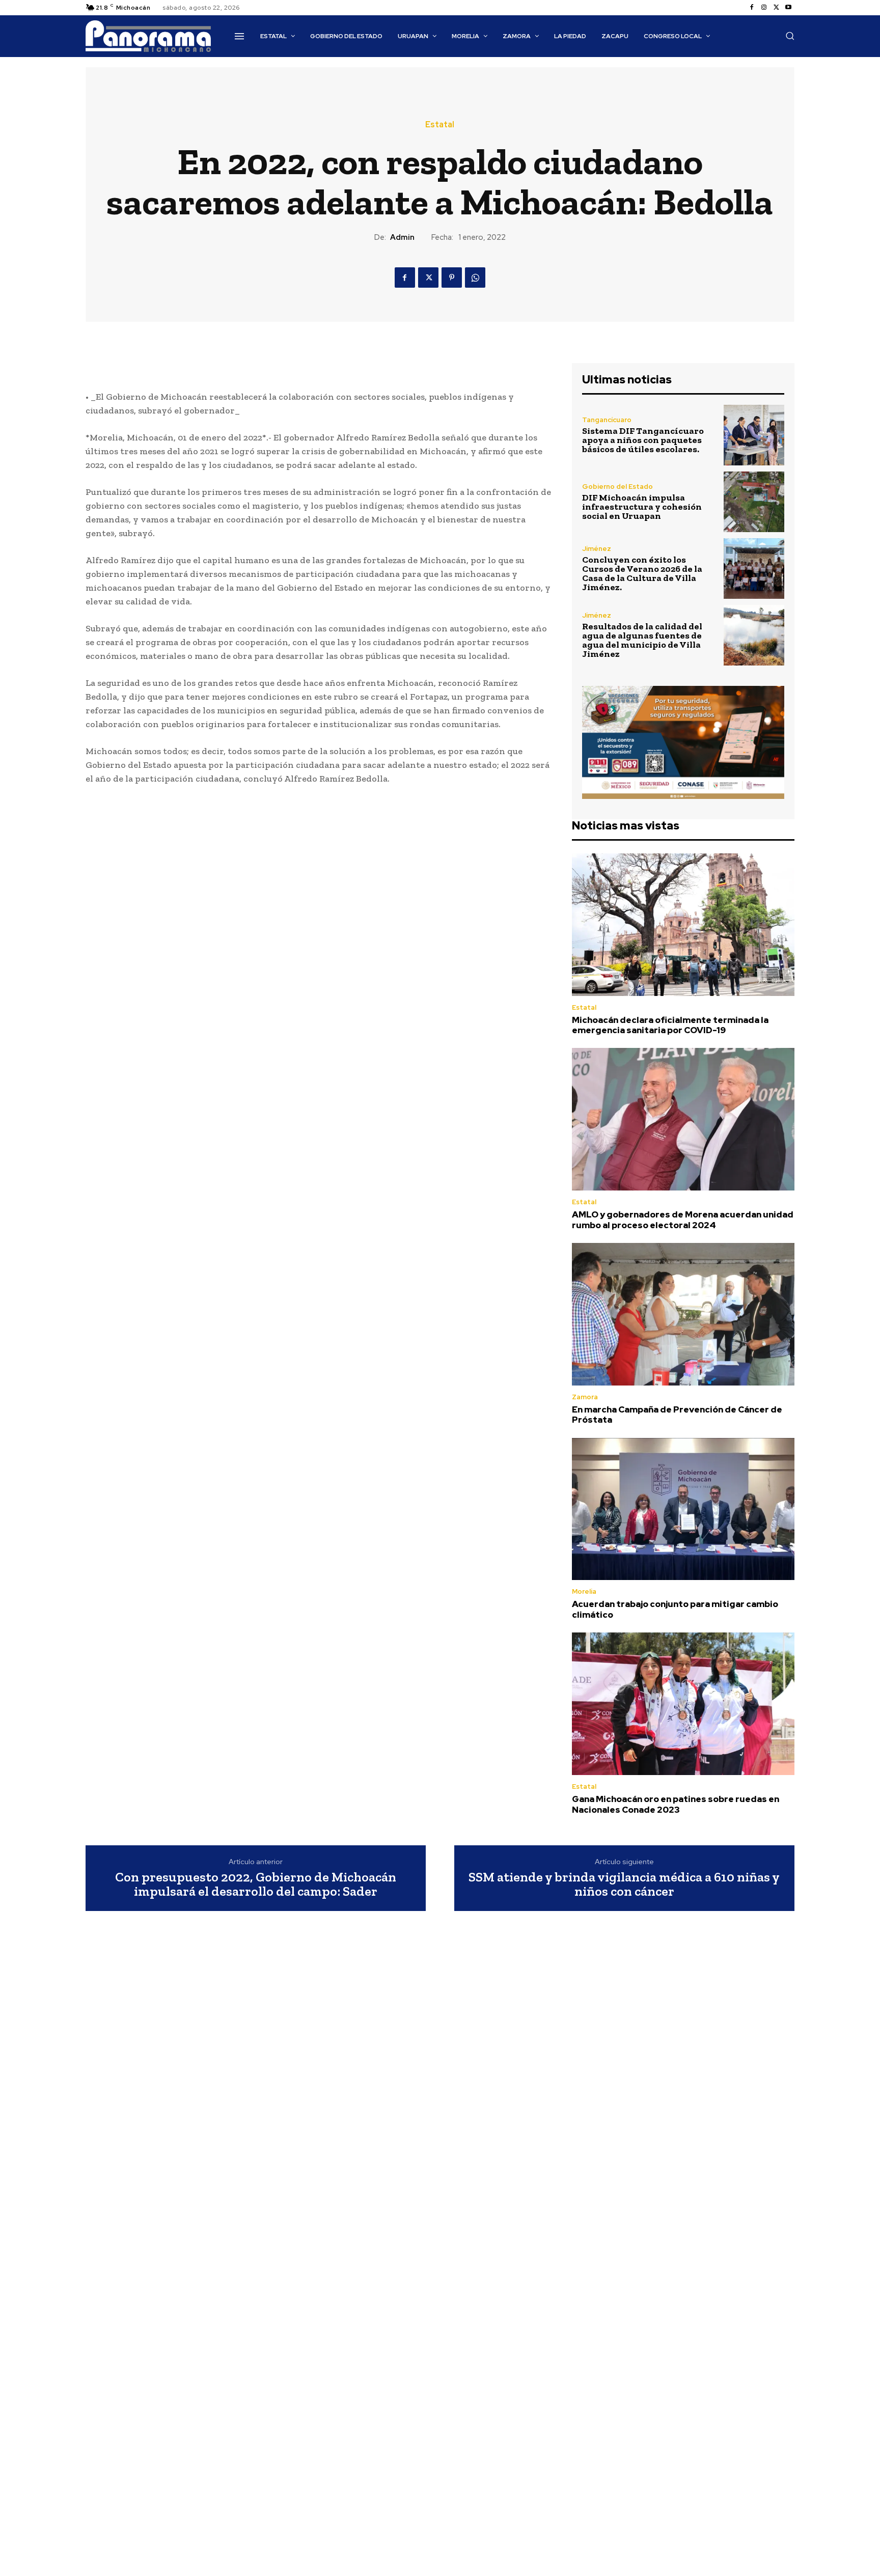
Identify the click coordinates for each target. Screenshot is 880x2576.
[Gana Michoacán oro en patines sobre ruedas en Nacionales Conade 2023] (683, 1704)
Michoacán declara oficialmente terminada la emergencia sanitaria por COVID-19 (670, 1025)
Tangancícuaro (607, 420)
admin (402, 237)
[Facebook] (752, 8)
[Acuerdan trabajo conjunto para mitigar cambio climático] (683, 1509)
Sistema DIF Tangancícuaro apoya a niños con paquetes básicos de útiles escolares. (643, 440)
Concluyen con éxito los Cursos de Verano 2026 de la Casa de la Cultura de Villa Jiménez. (642, 573)
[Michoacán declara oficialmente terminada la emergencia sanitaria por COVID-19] (683, 925)
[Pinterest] (452, 278)
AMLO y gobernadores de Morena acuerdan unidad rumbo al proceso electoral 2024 (683, 1220)
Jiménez (597, 549)
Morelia (584, 1591)
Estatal (440, 125)
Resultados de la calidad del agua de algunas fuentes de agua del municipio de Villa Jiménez (642, 640)
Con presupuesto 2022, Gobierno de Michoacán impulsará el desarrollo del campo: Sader (256, 1884)
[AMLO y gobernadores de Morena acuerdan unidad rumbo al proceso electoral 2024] (683, 1119)
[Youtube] (788, 8)
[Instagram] (764, 8)
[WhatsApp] (475, 278)
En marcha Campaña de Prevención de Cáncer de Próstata (677, 1415)
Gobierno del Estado (617, 487)
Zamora (585, 1397)
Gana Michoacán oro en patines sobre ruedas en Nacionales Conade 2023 (676, 1804)
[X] (776, 8)
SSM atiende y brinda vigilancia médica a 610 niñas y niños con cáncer (624, 1884)
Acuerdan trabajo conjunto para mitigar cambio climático (675, 1609)
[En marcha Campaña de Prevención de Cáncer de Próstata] (683, 1314)
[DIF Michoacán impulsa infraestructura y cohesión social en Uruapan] (754, 502)
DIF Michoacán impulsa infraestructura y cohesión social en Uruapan (642, 507)
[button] (790, 36)
